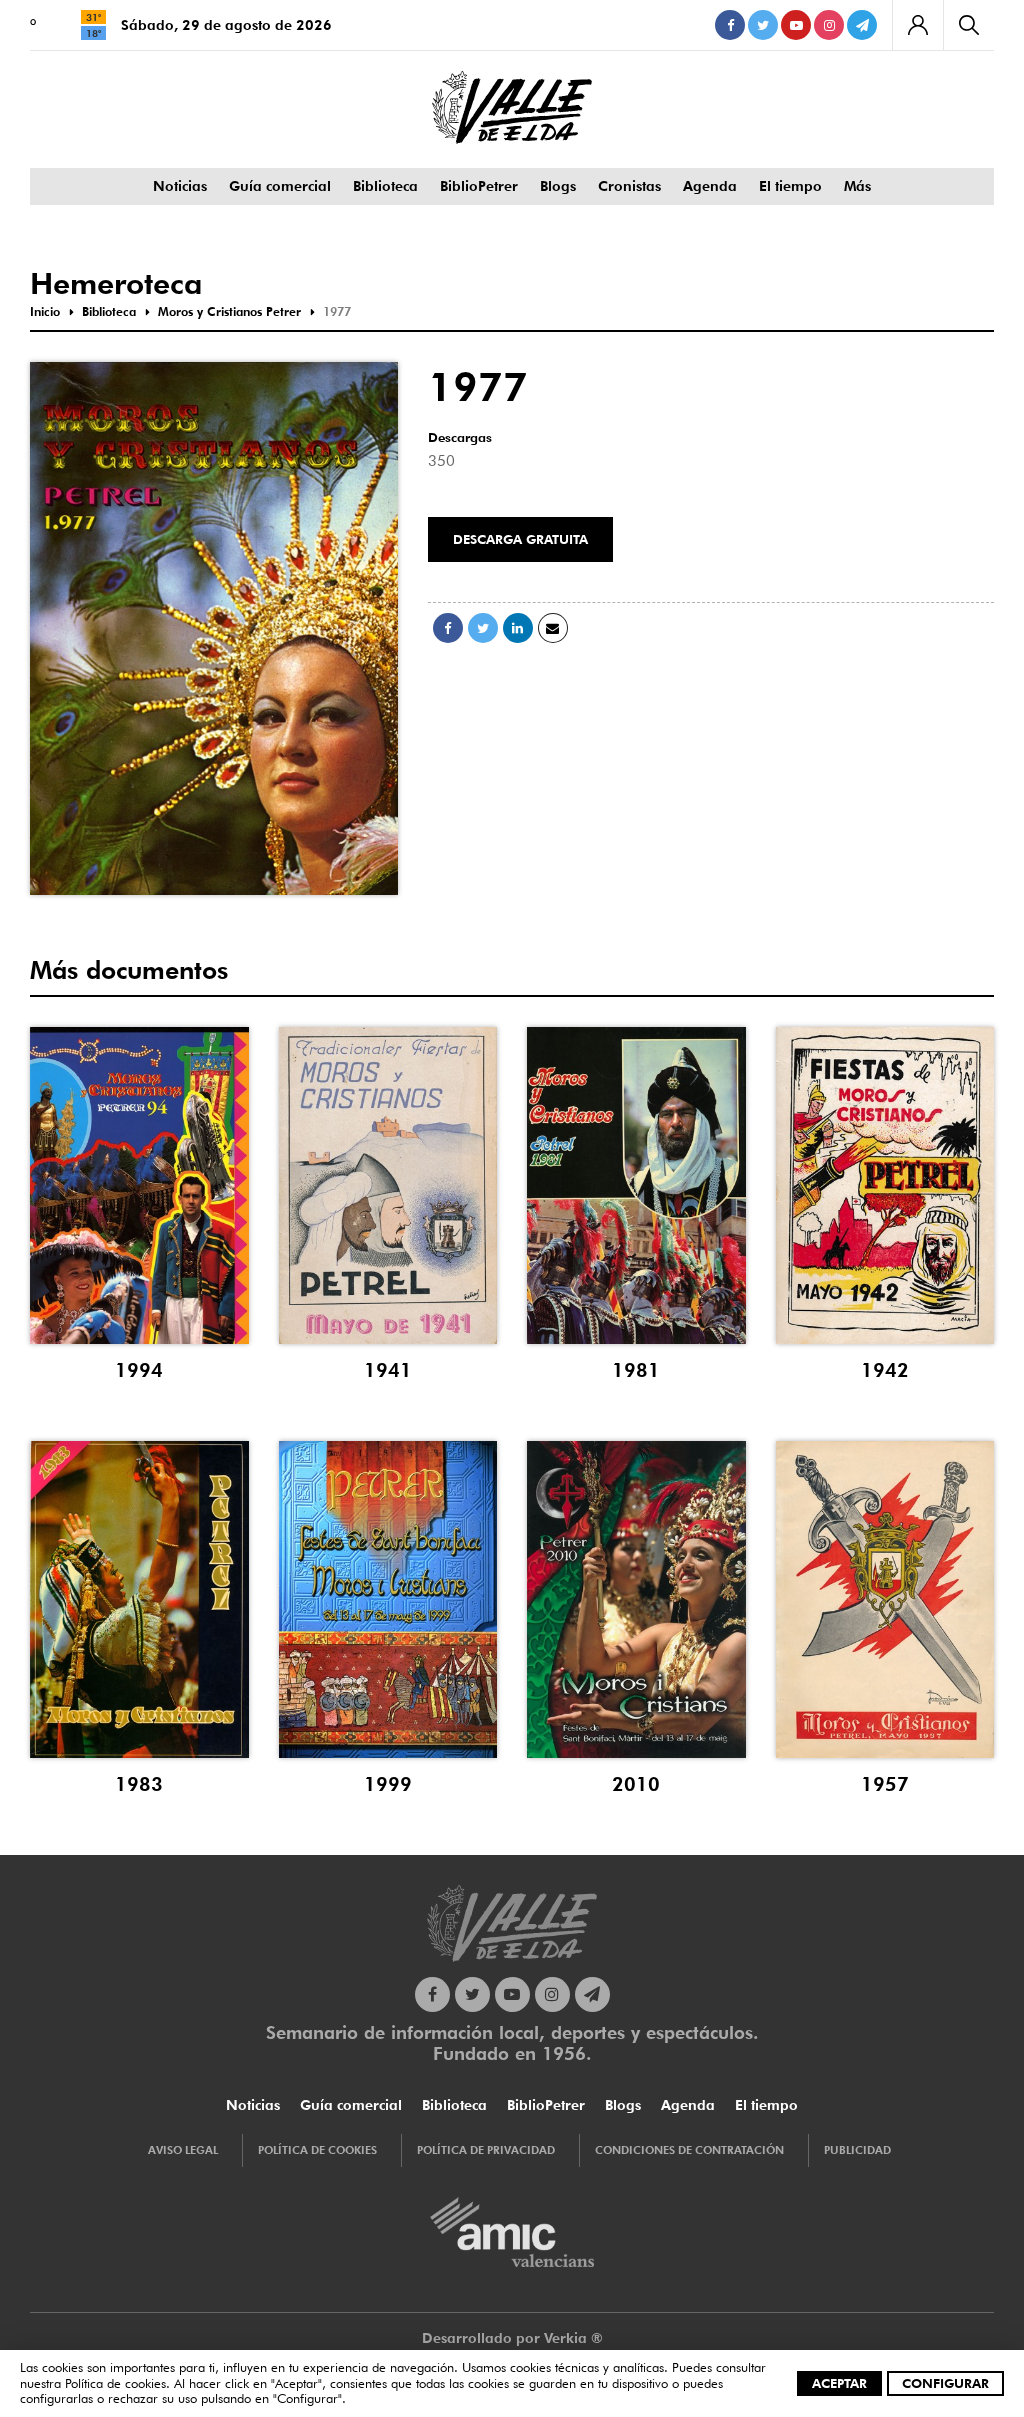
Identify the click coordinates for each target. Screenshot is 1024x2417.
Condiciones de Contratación (689, 2150)
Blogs (558, 186)
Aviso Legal (183, 2150)
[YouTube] (796, 25)
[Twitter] (763, 25)
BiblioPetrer (479, 186)
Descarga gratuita (520, 539)
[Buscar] (968, 25)
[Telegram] (862, 25)
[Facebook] (730, 25)
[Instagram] (829, 25)
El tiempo (790, 186)
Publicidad (857, 2150)
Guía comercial (280, 186)
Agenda (710, 186)
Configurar (945, 2383)
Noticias (180, 186)
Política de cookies (115, 2383)
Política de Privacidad (486, 2150)
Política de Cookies (317, 2150)
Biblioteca (385, 186)
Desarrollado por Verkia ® (512, 2338)
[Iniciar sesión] (917, 25)
